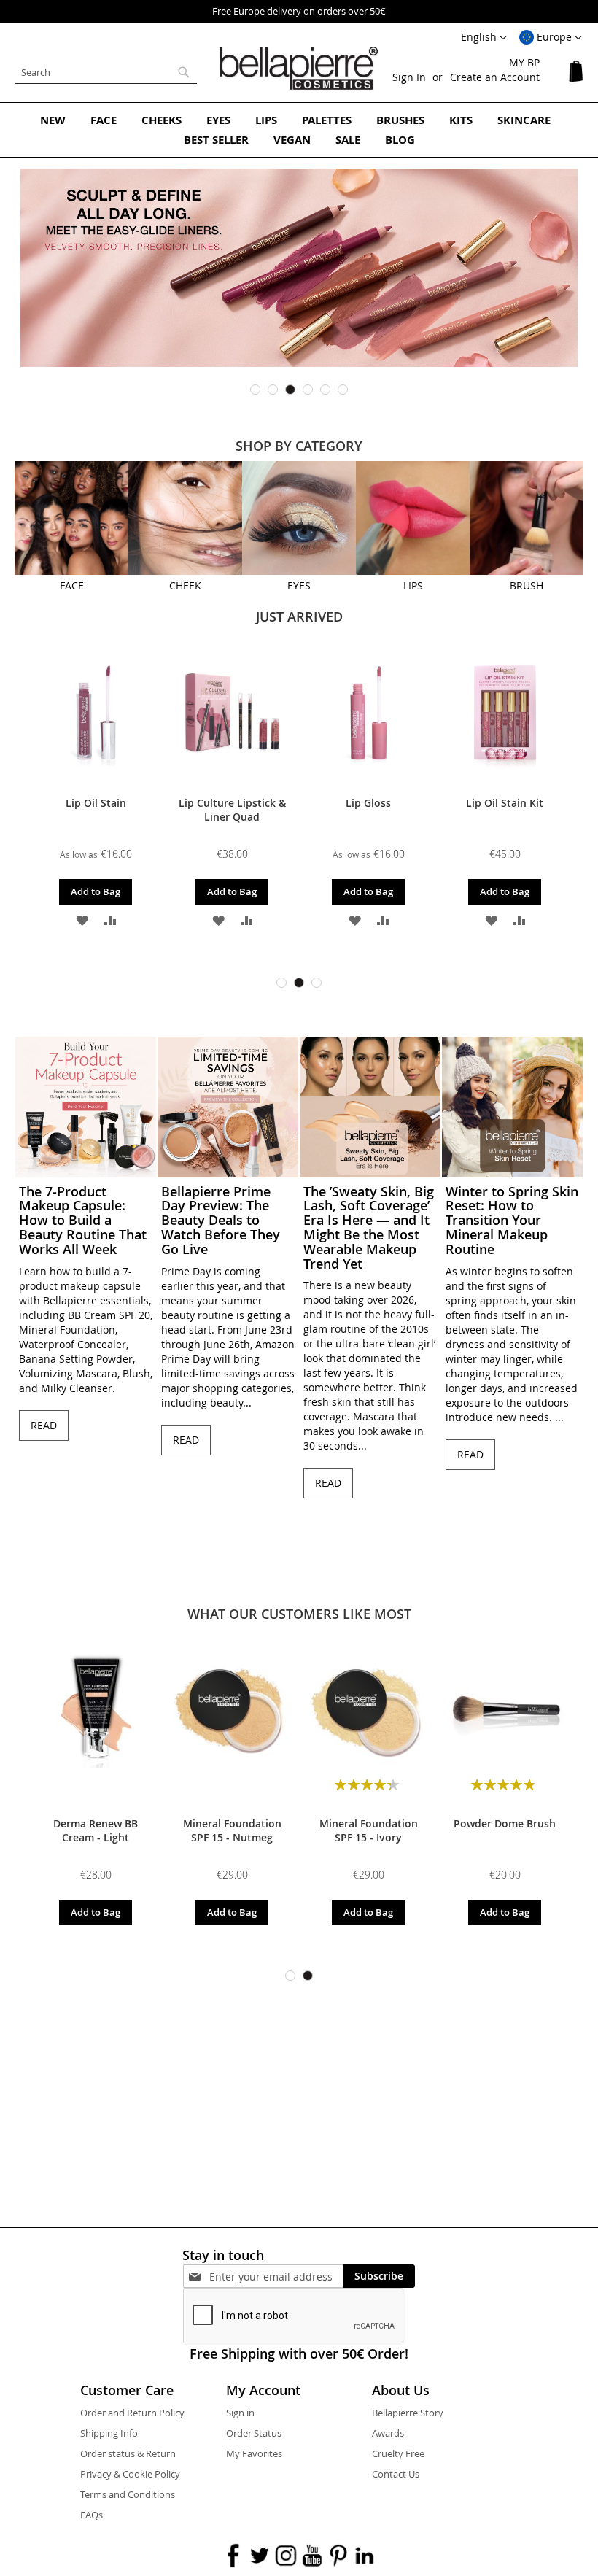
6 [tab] (343, 390)
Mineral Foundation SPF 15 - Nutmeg (232, 1830)
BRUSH (527, 585)
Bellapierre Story (408, 2413)
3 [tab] (290, 390)
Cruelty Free (398, 2453)
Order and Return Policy (132, 2413)
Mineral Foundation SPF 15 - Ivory (369, 1830)
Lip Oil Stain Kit (505, 803)
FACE (72, 585)
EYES (299, 585)
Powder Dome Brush (505, 1823)
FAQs (92, 2515)
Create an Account (495, 77)
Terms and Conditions (128, 2494)
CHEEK (185, 585)
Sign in (240, 2413)
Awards (388, 2433)
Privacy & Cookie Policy (130, 2474)
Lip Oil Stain (96, 803)
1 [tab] (255, 390)
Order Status (254, 2433)
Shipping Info (109, 2433)
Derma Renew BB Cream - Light (96, 1830)
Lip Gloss (368, 803)
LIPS (413, 585)
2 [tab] (273, 390)
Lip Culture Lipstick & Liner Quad (232, 810)
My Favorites (254, 2453)
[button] (551, 38)
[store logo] (299, 69)
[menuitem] (53, 120)
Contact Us (396, 2474)
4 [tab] (308, 390)
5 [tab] (325, 390)
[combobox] (106, 72)
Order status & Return (128, 2453)
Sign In (409, 77)
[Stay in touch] (276, 2277)
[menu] (299, 130)
